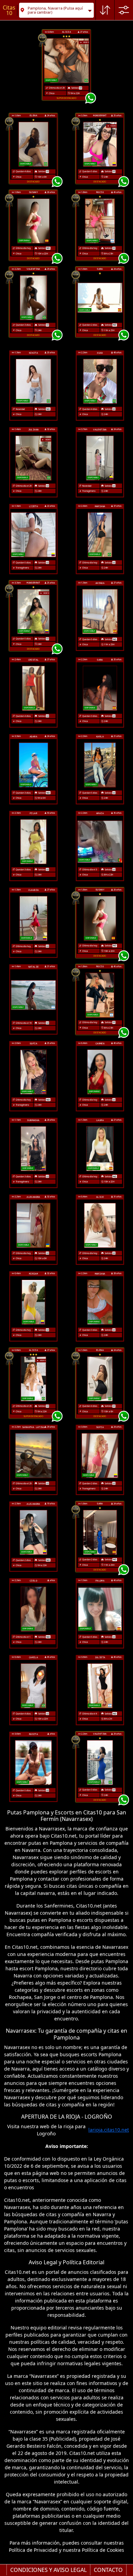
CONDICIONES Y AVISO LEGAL (48, 2570)
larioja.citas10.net (109, 2130)
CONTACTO (108, 2570)
